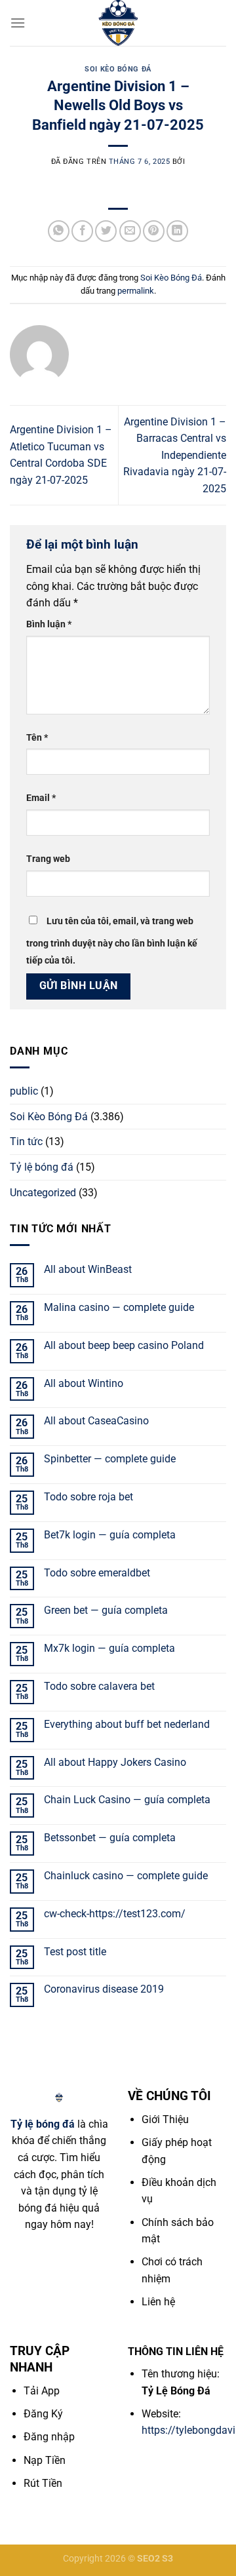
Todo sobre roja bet (88, 1497)
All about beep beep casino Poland (124, 1345)
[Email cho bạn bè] (130, 231)
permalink (136, 291)
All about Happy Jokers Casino (115, 1762)
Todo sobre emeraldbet (97, 1573)
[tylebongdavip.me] (118, 23)
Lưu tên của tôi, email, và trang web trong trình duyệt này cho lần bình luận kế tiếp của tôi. (112, 941)
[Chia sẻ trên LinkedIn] (177, 231)
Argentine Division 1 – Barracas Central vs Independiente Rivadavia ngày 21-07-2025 (175, 455)
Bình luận (49, 624)
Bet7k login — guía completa (110, 1535)
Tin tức (26, 1142)
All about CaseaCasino (96, 1421)
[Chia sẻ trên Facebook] (82, 231)
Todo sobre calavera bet (99, 1686)
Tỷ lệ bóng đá (42, 1167)
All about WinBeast (88, 1269)
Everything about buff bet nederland (127, 1724)
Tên (37, 738)
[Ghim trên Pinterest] (154, 231)
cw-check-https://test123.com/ (115, 1914)
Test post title (75, 1952)
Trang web (48, 859)
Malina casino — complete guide (119, 1307)
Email (41, 798)
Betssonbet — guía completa (110, 1838)
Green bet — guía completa (106, 1610)
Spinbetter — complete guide (110, 1459)
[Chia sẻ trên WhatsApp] (59, 231)
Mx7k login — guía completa (109, 1648)
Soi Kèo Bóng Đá (118, 69)
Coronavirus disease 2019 (104, 1989)
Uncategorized (43, 1193)
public (24, 1091)
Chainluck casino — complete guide (126, 1876)
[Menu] (18, 23)
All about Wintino (84, 1383)
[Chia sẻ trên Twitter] (106, 231)
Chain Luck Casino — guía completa (127, 1800)
